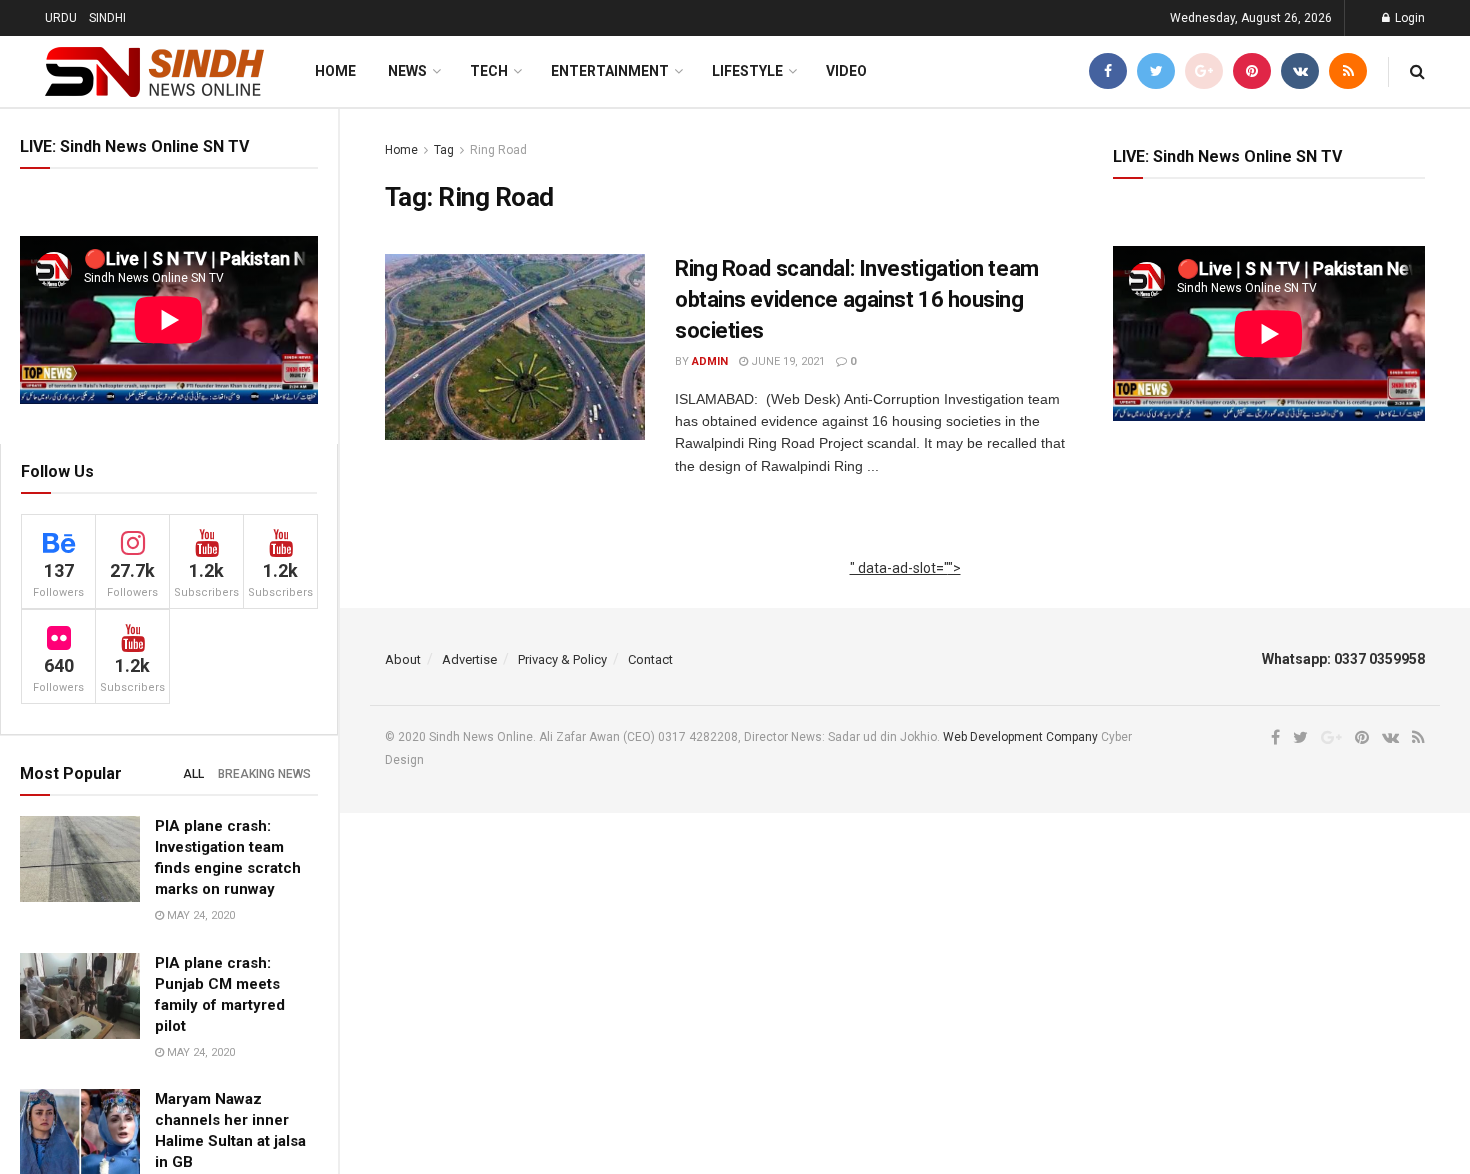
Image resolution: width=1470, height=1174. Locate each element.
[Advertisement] (905, 591)
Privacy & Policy (562, 659)
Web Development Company (1020, 737)
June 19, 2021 (786, 361)
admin (710, 361)
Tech (489, 71)
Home (335, 71)
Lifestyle (747, 71)
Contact (650, 659)
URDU (61, 18)
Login (1408, 18)
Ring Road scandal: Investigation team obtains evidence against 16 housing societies (857, 299)
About (403, 659)
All (193, 774)
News (407, 71)
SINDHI (107, 18)
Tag (444, 150)
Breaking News (264, 774)
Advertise (469, 659)
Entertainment (610, 71)
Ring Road (498, 150)
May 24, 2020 (199, 915)
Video (846, 71)
